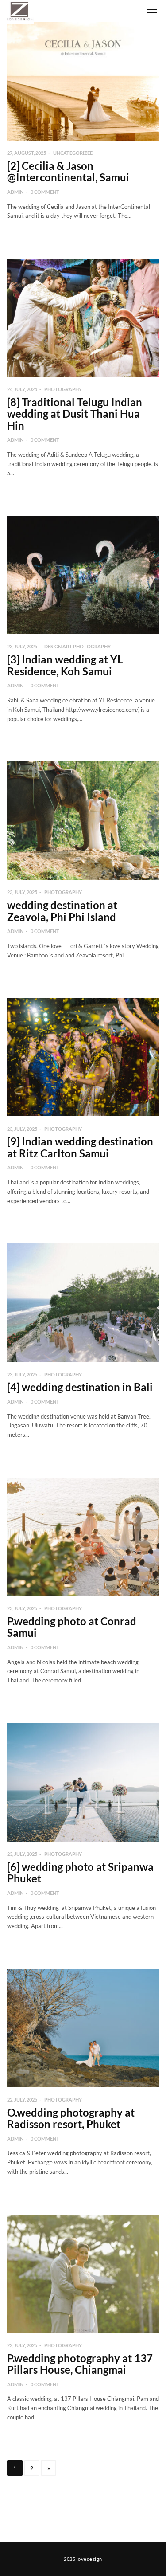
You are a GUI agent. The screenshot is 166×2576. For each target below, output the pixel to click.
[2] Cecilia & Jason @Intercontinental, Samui (68, 171)
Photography (63, 389)
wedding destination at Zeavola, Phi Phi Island (62, 911)
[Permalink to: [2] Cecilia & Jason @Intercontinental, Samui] (83, 81)
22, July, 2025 (22, 2100)
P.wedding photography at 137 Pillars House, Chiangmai (80, 2364)
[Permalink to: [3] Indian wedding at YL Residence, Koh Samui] (83, 575)
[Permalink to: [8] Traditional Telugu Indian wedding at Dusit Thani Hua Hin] (83, 318)
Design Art (59, 646)
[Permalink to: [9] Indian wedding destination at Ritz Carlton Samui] (83, 1057)
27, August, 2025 (27, 153)
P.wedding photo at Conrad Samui (72, 1627)
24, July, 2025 (22, 389)
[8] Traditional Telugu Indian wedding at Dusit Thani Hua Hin (75, 414)
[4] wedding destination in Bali (80, 1387)
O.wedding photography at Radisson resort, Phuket (71, 2118)
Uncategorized (73, 153)
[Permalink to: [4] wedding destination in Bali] (83, 1303)
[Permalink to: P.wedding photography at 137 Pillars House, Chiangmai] (83, 2274)
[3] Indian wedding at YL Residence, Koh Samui (65, 665)
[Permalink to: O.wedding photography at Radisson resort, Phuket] (83, 2028)
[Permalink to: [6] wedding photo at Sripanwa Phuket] (83, 1782)
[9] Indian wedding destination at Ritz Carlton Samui (80, 1147)
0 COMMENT (45, 192)
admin (15, 192)
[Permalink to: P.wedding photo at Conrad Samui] (83, 1537)
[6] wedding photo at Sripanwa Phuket (80, 1872)
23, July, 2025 (22, 646)
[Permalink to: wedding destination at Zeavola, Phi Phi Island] (83, 821)
